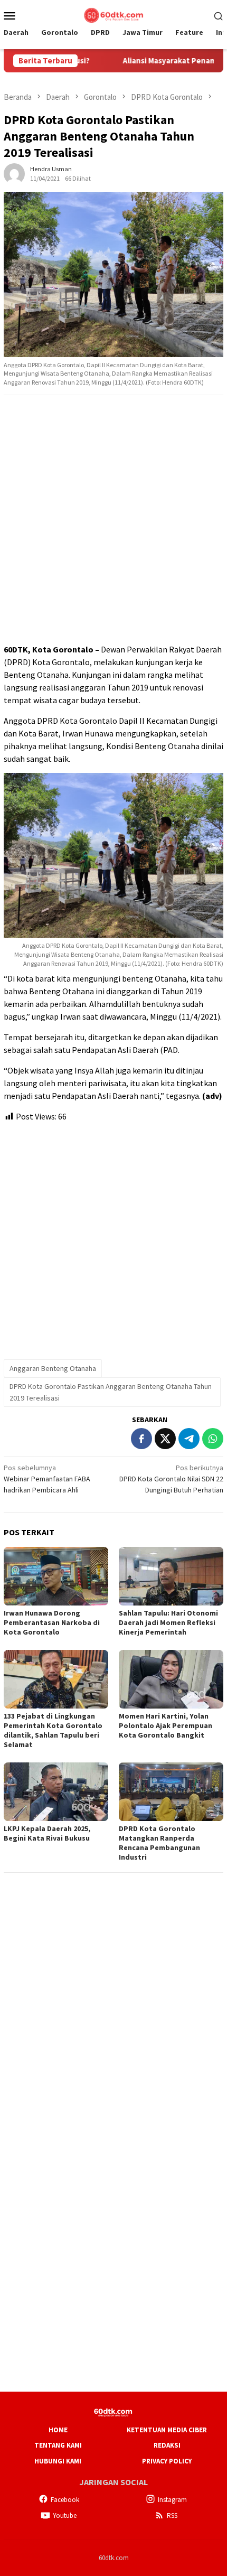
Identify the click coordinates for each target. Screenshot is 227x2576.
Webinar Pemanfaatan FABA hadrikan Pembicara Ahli (47, 1479)
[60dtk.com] (113, 14)
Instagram (172, 2500)
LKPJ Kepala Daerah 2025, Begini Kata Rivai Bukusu (47, 1833)
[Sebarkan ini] (141, 1439)
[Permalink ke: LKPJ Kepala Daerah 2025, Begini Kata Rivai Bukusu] (56, 1792)
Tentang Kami (58, 2445)
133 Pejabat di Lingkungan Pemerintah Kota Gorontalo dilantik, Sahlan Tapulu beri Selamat (53, 1730)
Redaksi (167, 2445)
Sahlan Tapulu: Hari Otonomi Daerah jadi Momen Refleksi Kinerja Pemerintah (168, 1622)
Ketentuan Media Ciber (167, 2430)
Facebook (65, 2500)
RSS (172, 2516)
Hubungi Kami (58, 2461)
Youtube (65, 2516)
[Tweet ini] (165, 1439)
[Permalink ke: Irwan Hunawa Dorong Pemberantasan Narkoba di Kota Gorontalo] (56, 1576)
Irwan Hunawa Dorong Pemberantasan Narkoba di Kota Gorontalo (52, 1622)
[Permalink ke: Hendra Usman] (14, 173)
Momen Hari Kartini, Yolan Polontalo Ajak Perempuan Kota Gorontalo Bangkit (165, 1725)
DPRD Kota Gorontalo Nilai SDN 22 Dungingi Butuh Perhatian (171, 1479)
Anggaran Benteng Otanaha (53, 1368)
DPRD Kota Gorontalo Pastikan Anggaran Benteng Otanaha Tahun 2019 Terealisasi (111, 1392)
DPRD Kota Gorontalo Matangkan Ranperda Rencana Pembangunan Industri (159, 1843)
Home (58, 2430)
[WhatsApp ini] (213, 1439)
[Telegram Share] (189, 1439)
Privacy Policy (167, 2461)
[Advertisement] (113, 520)
